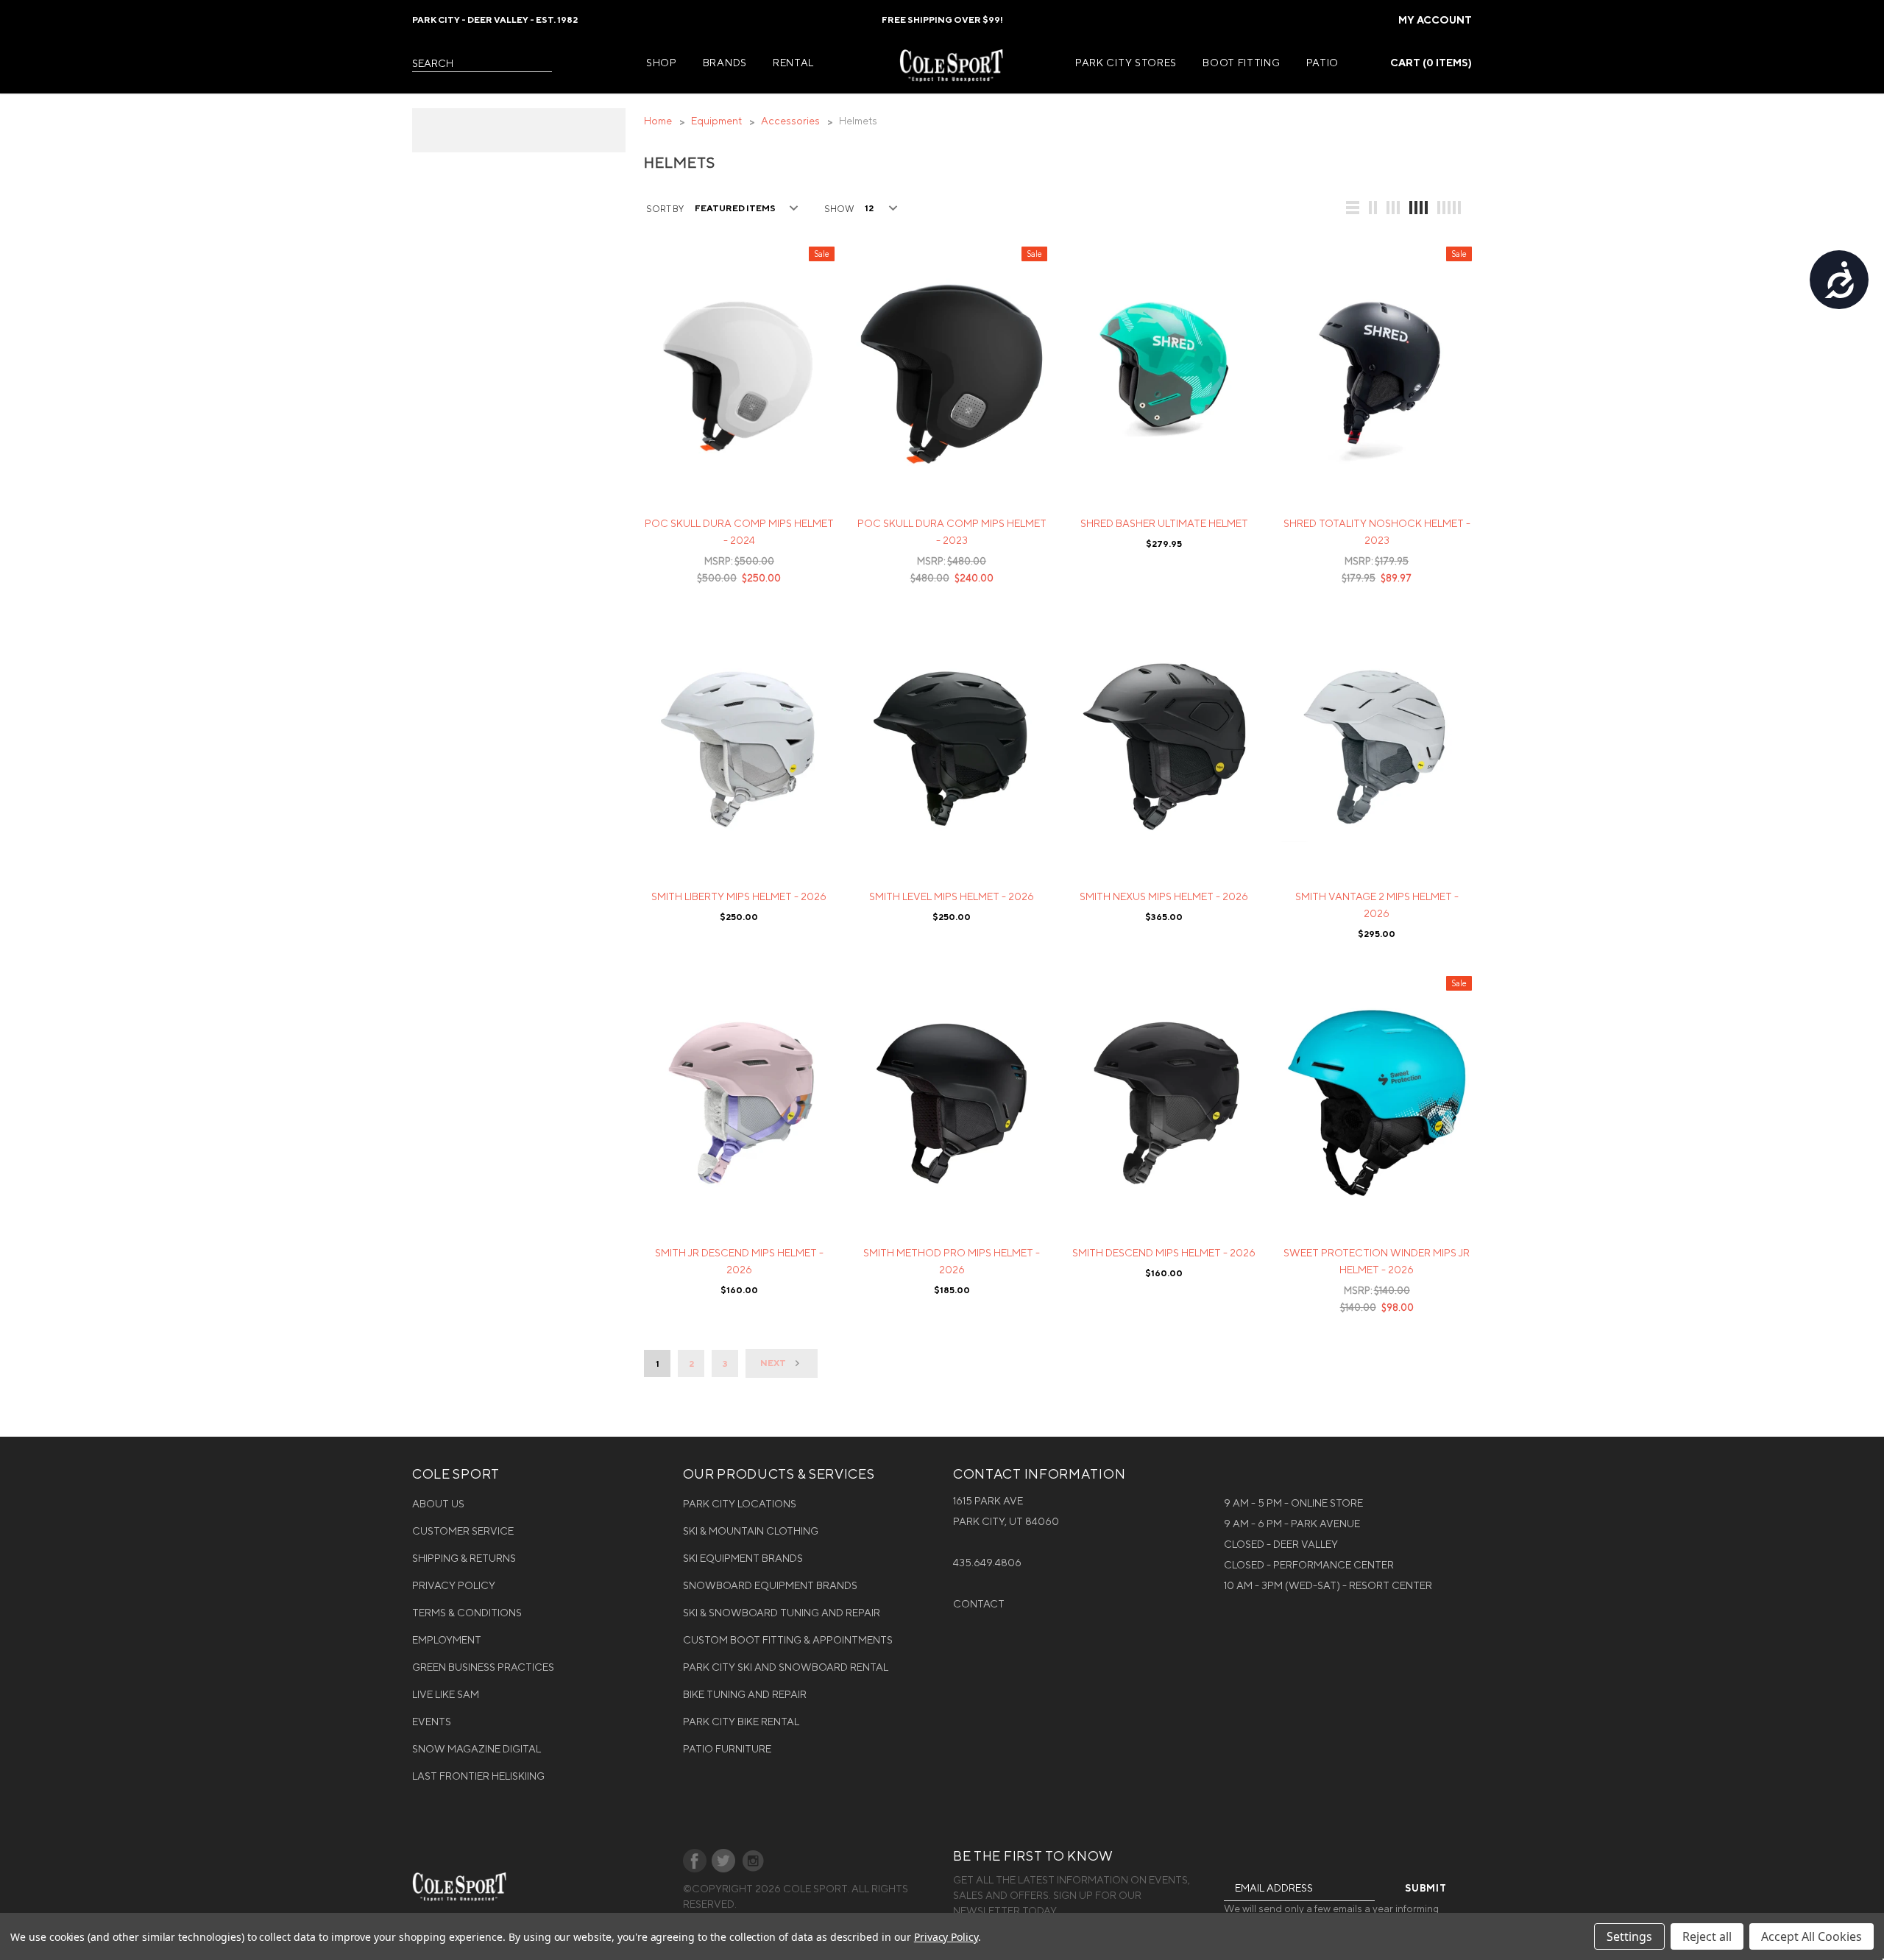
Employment (447, 1640)
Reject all (1707, 1936)
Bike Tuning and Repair (745, 1694)
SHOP (662, 63)
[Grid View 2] (1374, 208)
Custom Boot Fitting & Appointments (788, 1640)
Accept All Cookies (1812, 1936)
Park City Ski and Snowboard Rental (786, 1667)
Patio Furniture (727, 1749)
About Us (438, 1504)
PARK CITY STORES (1126, 63)
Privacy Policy (454, 1585)
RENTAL (793, 63)
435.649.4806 (987, 1563)
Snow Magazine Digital (477, 1749)
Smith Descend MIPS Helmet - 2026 (1164, 1253)
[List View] (1353, 208)
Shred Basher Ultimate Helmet (1164, 523)
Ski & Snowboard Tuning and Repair (782, 1613)
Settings (1629, 1936)
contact (979, 1604)
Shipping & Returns (464, 1558)
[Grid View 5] (1450, 208)
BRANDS (725, 63)
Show (839, 209)
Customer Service (463, 1531)
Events (432, 1722)
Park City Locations (740, 1504)
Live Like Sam (446, 1694)
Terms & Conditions (467, 1613)
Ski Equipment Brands (743, 1558)
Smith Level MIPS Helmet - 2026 (952, 896)
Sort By (665, 209)
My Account (1435, 20)
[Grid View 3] (1394, 208)
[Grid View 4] (1419, 208)
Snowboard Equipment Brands (770, 1585)
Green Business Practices (483, 1667)
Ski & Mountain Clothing (751, 1531)
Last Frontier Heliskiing (478, 1776)
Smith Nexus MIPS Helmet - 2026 (1164, 896)
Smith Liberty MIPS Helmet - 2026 (739, 896)
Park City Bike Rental (741, 1722)
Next (774, 1363)
